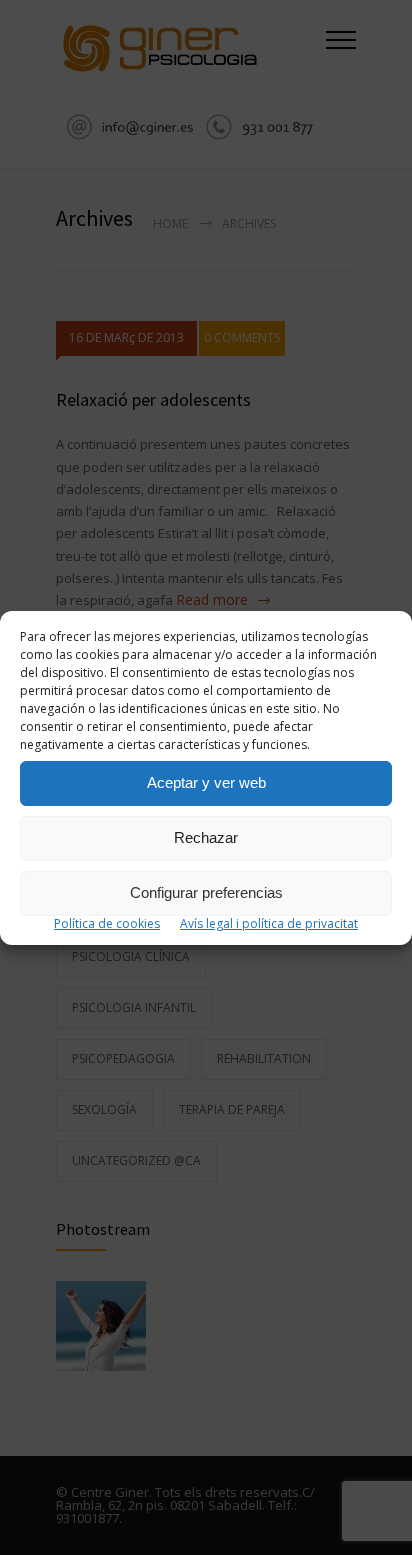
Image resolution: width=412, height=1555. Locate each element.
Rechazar (206, 837)
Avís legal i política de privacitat (269, 923)
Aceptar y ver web (206, 782)
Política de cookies (107, 923)
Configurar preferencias (206, 892)
